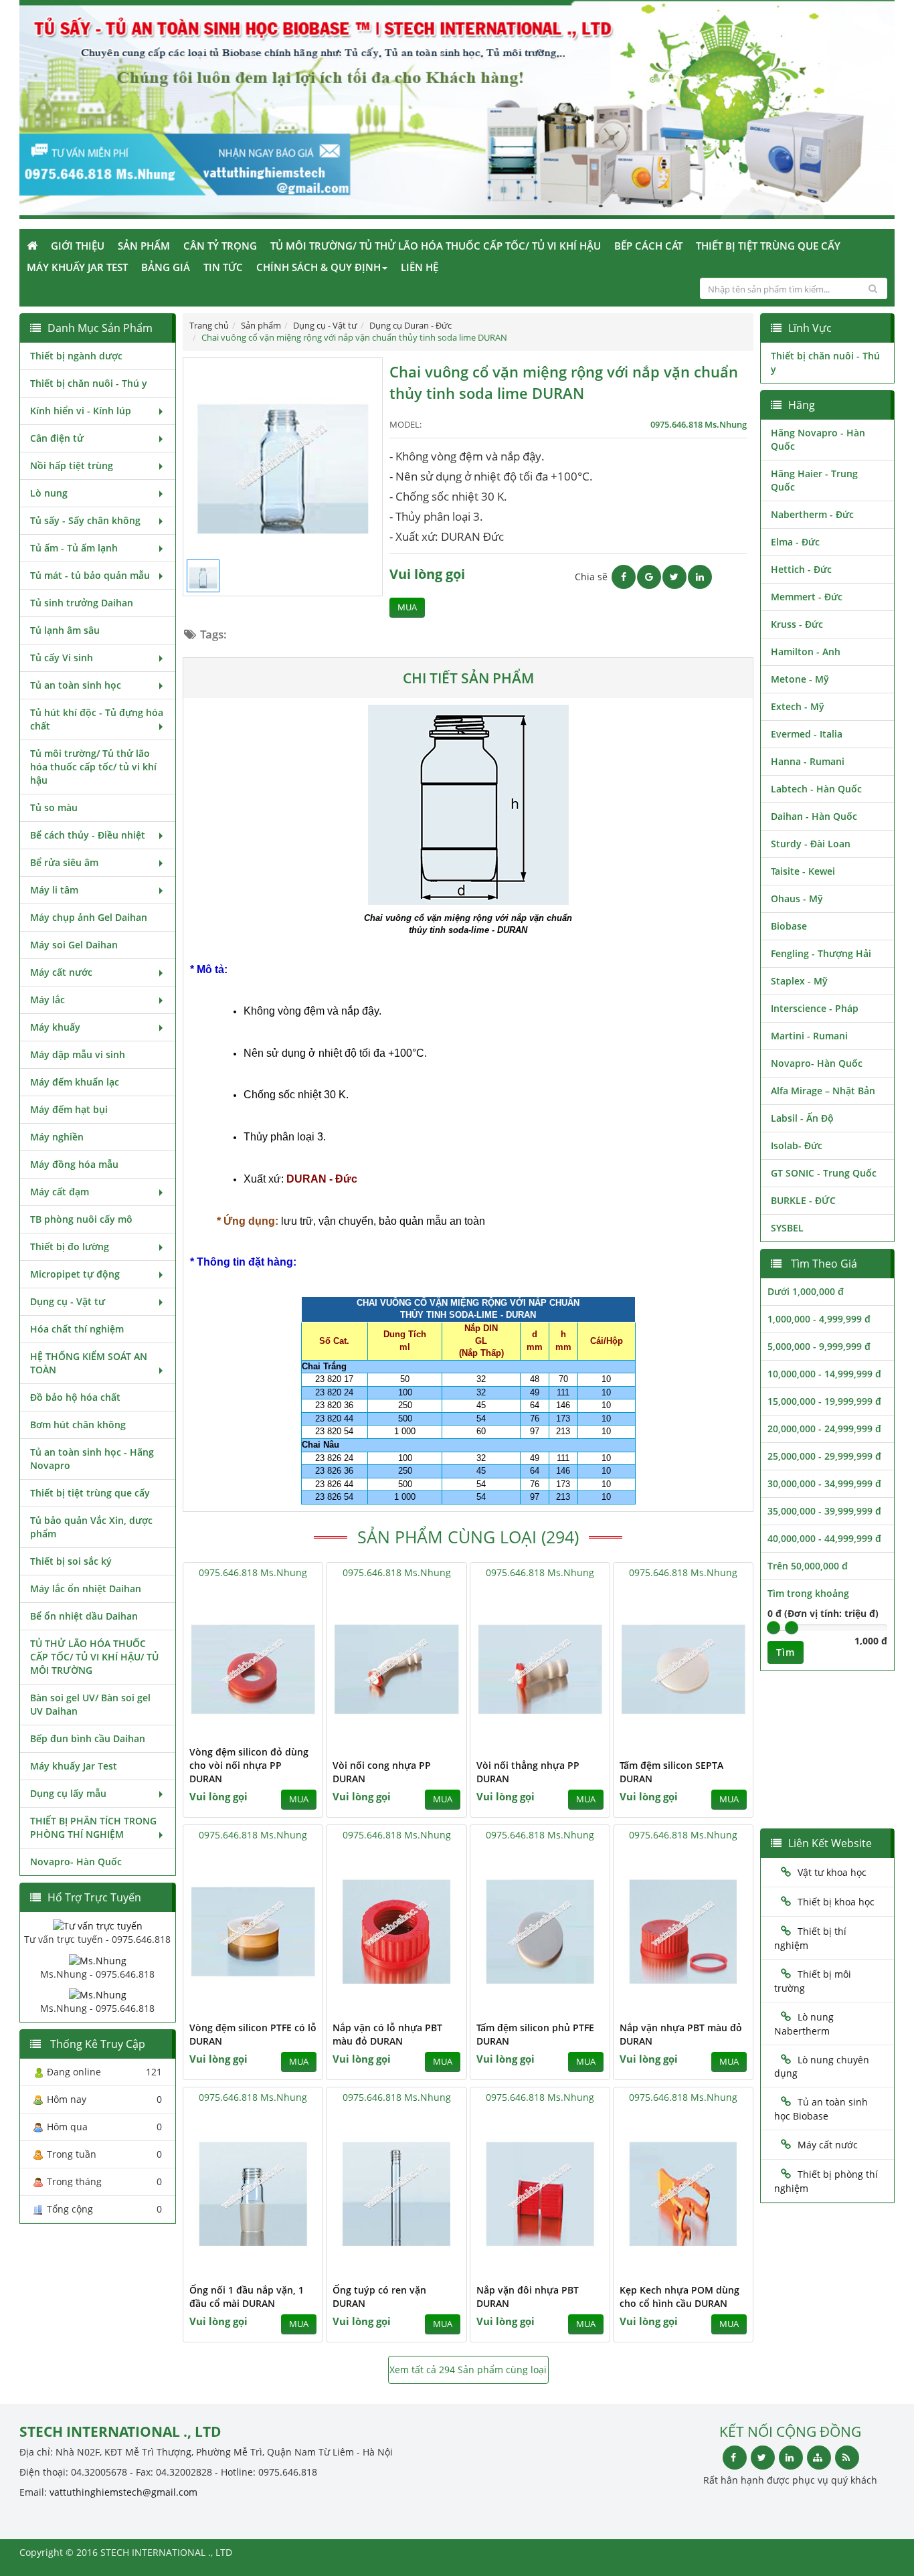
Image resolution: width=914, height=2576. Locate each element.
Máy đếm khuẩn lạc (75, 1082)
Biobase (789, 926)
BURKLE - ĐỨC (803, 1200)
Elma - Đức (795, 542)
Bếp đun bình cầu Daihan (88, 1738)
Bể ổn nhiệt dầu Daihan (84, 1616)
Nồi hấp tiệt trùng (72, 465)
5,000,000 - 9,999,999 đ (819, 1346)
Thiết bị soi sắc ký (71, 1561)
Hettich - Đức (801, 569)
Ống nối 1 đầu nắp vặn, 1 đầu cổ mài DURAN (247, 2297)
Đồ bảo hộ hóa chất (75, 1397)
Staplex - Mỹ (799, 981)
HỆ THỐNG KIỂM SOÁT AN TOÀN (89, 1363)
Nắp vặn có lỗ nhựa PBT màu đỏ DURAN (387, 2034)
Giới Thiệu (78, 246)
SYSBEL (787, 1228)
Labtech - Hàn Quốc (816, 789)
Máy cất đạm (60, 1192)
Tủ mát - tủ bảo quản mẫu (90, 575)
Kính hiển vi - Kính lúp (81, 411)
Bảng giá (166, 267)
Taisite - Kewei (803, 871)
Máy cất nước (61, 972)
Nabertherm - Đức (812, 514)
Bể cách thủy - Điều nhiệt (88, 835)
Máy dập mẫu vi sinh (78, 1054)
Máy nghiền (57, 1137)
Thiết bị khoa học (836, 1902)
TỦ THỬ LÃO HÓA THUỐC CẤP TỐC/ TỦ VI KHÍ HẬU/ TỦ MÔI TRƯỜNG (94, 1657)
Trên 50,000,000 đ (808, 1566)
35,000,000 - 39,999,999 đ (824, 1511)
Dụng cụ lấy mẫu (68, 1793)
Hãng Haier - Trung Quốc (814, 480)
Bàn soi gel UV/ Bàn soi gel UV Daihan (90, 1704)
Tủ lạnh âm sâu (65, 630)
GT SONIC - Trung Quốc (824, 1173)
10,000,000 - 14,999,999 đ (824, 1374)
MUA (407, 607)
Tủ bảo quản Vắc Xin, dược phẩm (91, 1527)
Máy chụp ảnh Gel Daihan (89, 917)
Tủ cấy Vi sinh (62, 658)
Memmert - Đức (807, 597)
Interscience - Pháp (815, 1008)
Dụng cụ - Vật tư (68, 1301)
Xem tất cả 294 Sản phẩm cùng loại (468, 2370)
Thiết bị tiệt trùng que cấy (768, 246)
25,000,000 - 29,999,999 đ (824, 1456)
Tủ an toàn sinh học (76, 685)
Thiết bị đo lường (70, 1247)
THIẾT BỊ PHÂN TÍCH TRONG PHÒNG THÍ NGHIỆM (93, 1827)
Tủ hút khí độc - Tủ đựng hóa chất (97, 719)
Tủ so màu (54, 807)
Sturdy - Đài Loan (811, 844)
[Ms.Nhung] (98, 1959)
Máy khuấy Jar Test (77, 267)
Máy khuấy (55, 1027)
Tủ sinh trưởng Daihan (82, 603)
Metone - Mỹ (800, 679)
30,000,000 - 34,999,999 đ (824, 1483)
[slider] (773, 1628)
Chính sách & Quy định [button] (318, 267)
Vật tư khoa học (832, 1872)
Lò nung (49, 493)
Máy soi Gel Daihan (74, 945)
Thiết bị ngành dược (76, 356)
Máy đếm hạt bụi (69, 1109)
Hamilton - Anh (806, 652)
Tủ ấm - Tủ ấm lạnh (74, 548)
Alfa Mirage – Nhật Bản (823, 1091)
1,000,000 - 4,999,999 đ (819, 1319)
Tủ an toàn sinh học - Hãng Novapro (92, 1459)
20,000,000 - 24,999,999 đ (824, 1429)
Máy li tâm (54, 890)
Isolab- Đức (797, 1145)
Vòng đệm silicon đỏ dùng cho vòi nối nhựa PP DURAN (249, 1765)
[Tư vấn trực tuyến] (98, 1925)
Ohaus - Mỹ (797, 898)
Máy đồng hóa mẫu (74, 1164)
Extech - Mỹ (798, 706)
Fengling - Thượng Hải (821, 953)
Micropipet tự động (75, 1274)
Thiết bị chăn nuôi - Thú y (89, 383)
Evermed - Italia (807, 734)
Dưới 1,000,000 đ (806, 1291)
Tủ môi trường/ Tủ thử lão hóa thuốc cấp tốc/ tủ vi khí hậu (436, 246)
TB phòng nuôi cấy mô (81, 1219)
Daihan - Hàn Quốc (814, 816)
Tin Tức (223, 267)
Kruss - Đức (797, 624)
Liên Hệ (420, 267)
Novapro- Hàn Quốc (76, 1862)
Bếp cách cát (648, 246)
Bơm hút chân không (78, 1425)
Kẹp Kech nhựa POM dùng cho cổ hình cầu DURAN (679, 2297)
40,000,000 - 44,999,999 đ (824, 1538)
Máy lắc (48, 1000)
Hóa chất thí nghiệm (77, 1329)
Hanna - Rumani (808, 761)
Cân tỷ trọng (220, 246)
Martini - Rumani (809, 1036)
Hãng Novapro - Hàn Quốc (818, 439)
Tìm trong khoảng (808, 1593)
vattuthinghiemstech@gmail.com (123, 2492)
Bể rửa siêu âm (64, 862)
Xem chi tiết (286, 1729)
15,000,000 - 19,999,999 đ (824, 1401)
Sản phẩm (144, 246)
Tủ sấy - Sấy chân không (85, 520)
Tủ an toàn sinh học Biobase (821, 2109)
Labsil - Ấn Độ (802, 1118)
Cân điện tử (57, 438)
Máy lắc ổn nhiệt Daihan (86, 1588)
